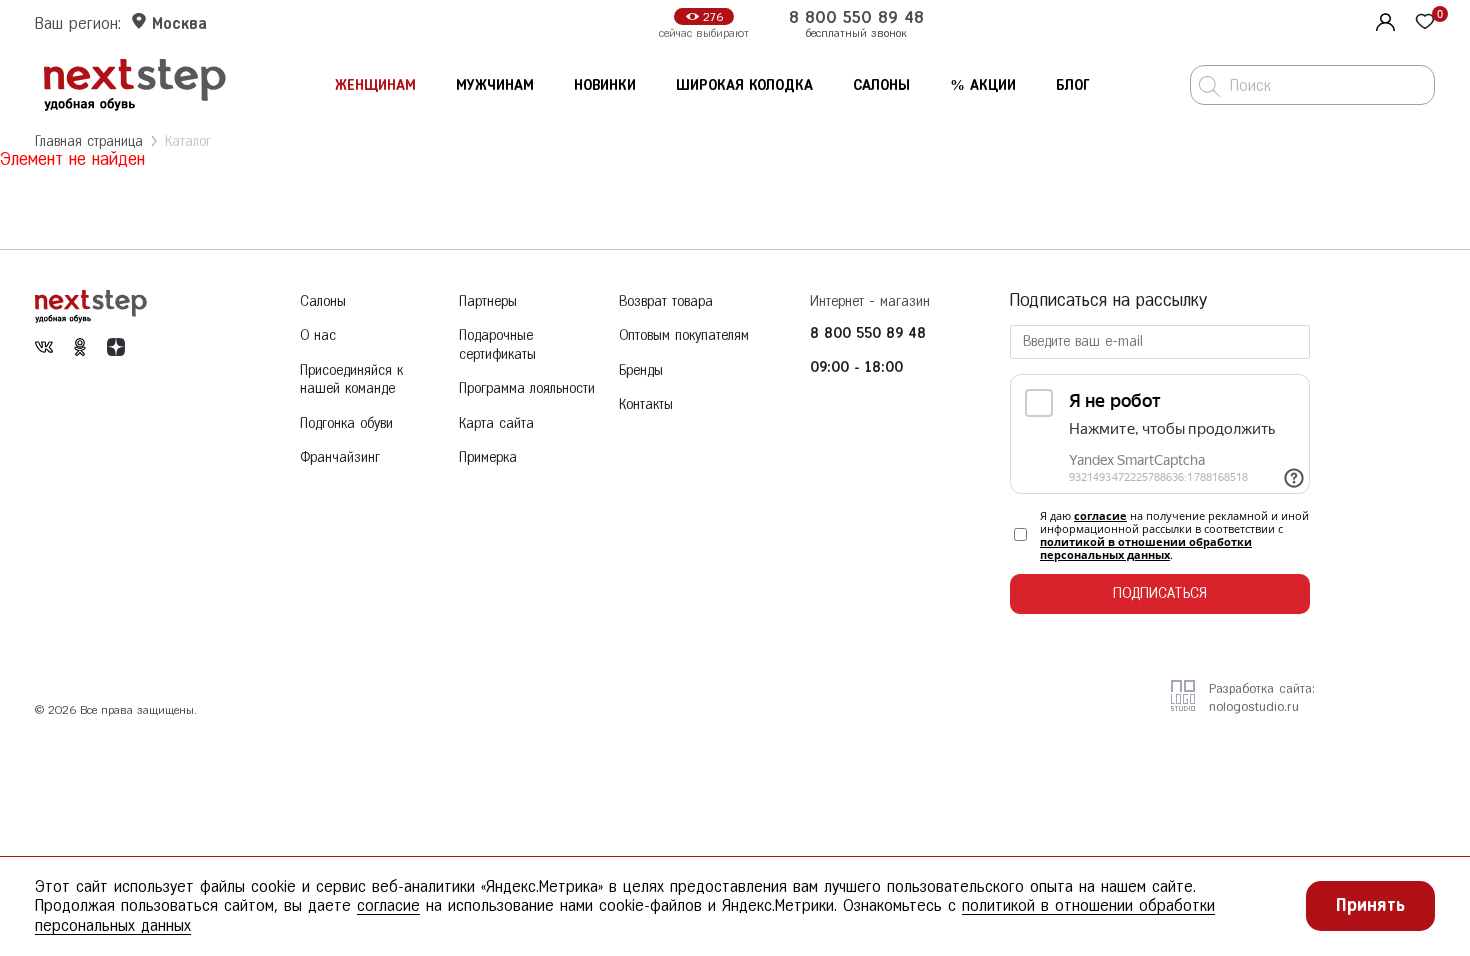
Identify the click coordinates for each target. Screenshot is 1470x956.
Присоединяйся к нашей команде (351, 380)
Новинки (605, 85)
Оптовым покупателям (684, 335)
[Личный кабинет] (1383, 20)
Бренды (641, 370)
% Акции (983, 85)
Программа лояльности (527, 388)
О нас (318, 335)
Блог (1073, 85)
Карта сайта (496, 423)
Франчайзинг (340, 457)
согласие (1100, 515)
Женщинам (375, 85)
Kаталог (188, 141)
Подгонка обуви (346, 423)
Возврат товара (666, 301)
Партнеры (488, 301)
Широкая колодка (744, 85)
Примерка (488, 457)
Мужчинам (495, 85)
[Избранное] (1425, 23)
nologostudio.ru (1254, 706)
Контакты (646, 404)
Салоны (881, 85)
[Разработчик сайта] (1183, 704)
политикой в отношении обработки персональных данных (1146, 548)
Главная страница (89, 141)
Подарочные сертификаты (497, 345)
